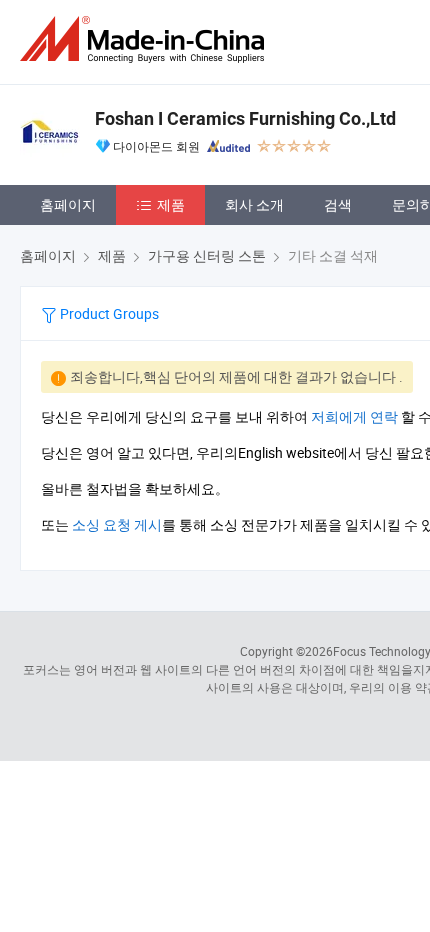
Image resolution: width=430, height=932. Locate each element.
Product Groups (108, 313)
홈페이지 (68, 204)
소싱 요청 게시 (117, 524)
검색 (338, 204)
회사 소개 (254, 204)
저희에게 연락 (354, 416)
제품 (171, 204)
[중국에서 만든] (146, 39)
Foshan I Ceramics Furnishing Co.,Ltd (245, 118)
